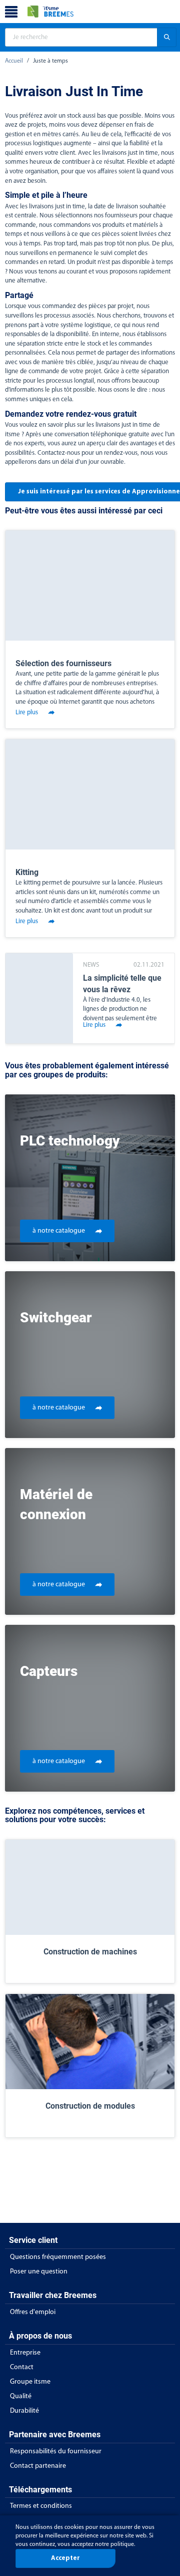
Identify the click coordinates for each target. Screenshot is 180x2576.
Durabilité (24, 2411)
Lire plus (27, 712)
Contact (22, 2367)
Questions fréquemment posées (58, 2257)
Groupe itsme (30, 2382)
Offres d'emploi (33, 2312)
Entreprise (25, 2353)
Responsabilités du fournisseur (56, 2452)
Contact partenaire (38, 2466)
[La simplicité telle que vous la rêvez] (39, 998)
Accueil (14, 61)
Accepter (65, 2558)
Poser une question (39, 2272)
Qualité (21, 2396)
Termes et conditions (41, 2506)
